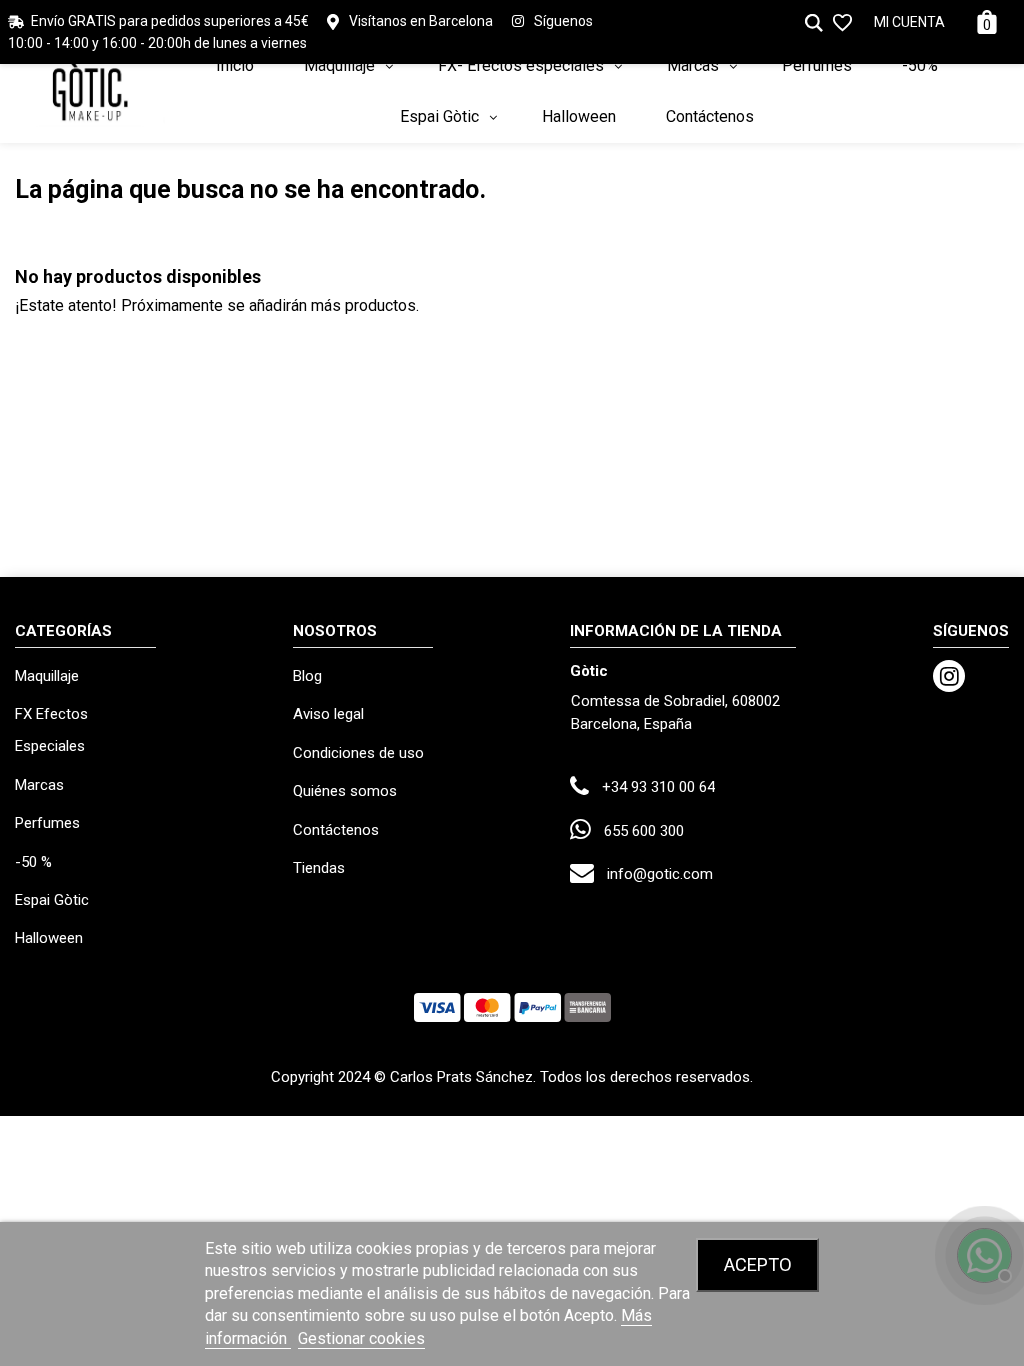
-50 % (33, 862)
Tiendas (319, 868)
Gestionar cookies (361, 1338)
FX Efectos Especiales (51, 730)
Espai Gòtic (52, 900)
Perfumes (47, 823)
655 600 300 (644, 831)
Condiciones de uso (358, 753)
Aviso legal (328, 714)
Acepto (758, 1264)
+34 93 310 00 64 (658, 787)
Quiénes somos (345, 791)
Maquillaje (47, 676)
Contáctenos (336, 830)
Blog (307, 676)
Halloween (49, 938)
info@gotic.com (660, 874)
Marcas (39, 785)
